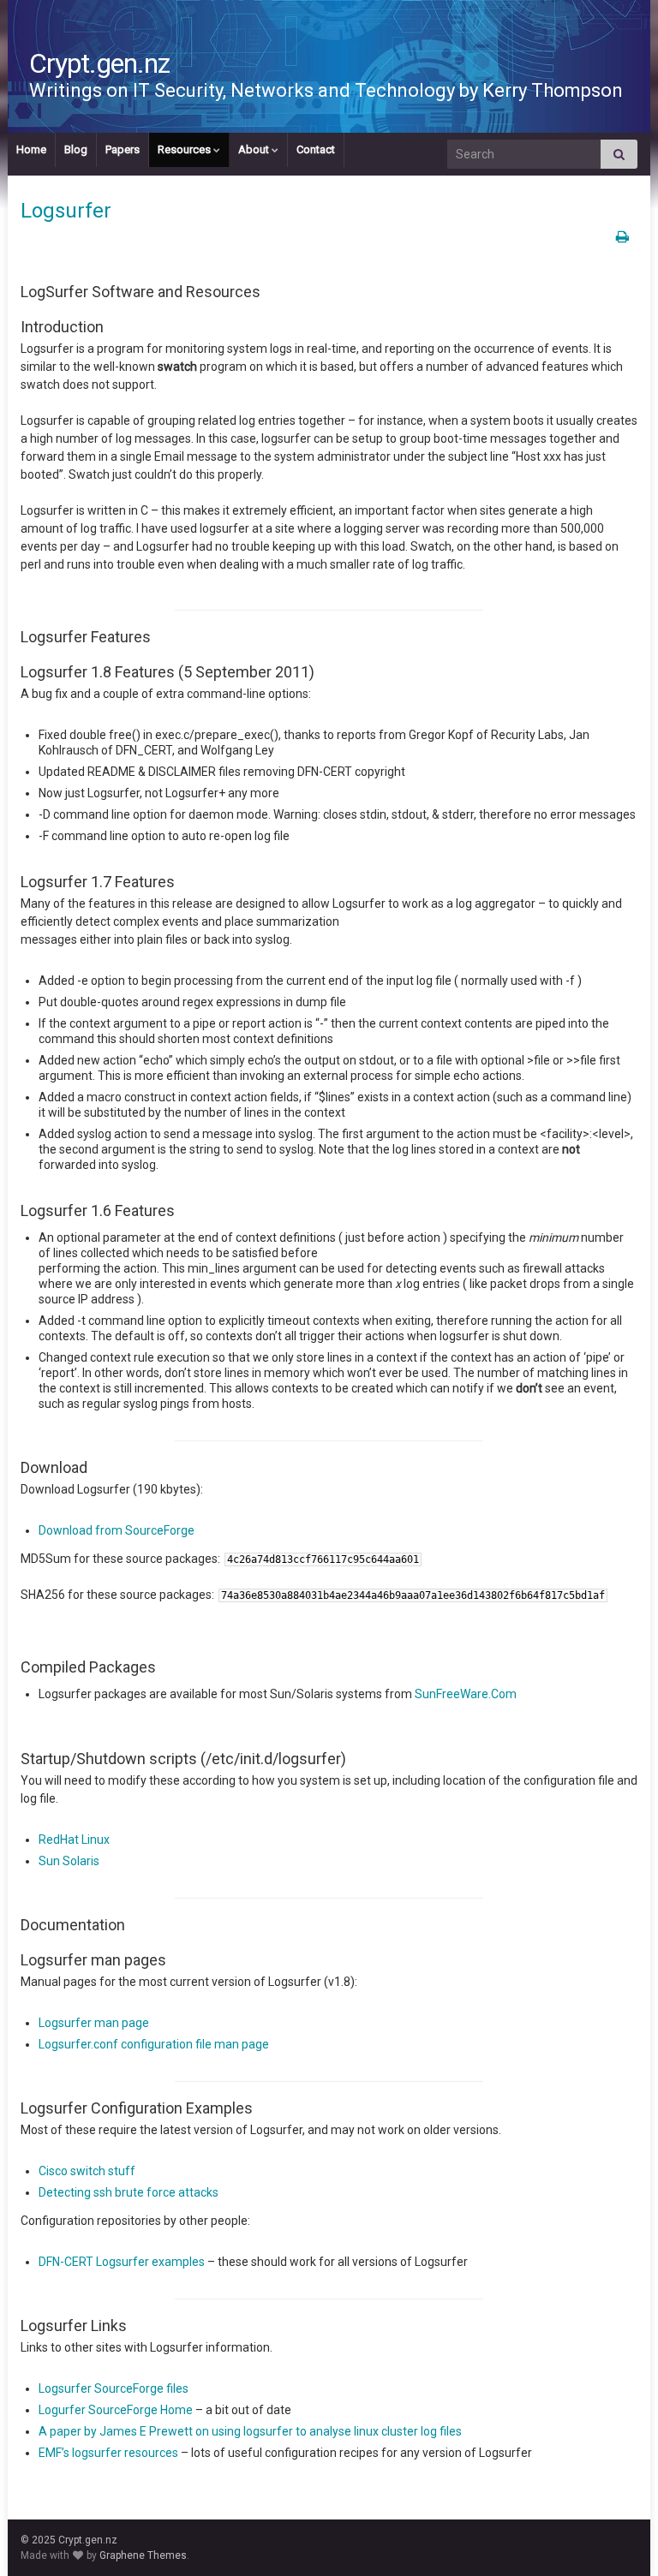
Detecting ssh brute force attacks (129, 2192)
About (255, 149)
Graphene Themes (143, 2555)
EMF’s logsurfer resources (108, 2453)
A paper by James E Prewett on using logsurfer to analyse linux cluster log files (250, 2431)
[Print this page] (622, 237)
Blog (76, 149)
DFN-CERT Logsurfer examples (122, 2262)
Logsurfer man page (94, 2023)
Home (31, 149)
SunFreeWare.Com (466, 1694)
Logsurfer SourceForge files (114, 2388)
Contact (316, 149)
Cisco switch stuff (87, 2171)
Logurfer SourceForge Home (116, 2410)
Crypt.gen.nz (99, 63)
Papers (123, 149)
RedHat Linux (74, 1840)
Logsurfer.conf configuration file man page (154, 2044)
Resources (185, 149)
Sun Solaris (69, 1861)
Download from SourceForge (117, 1530)
